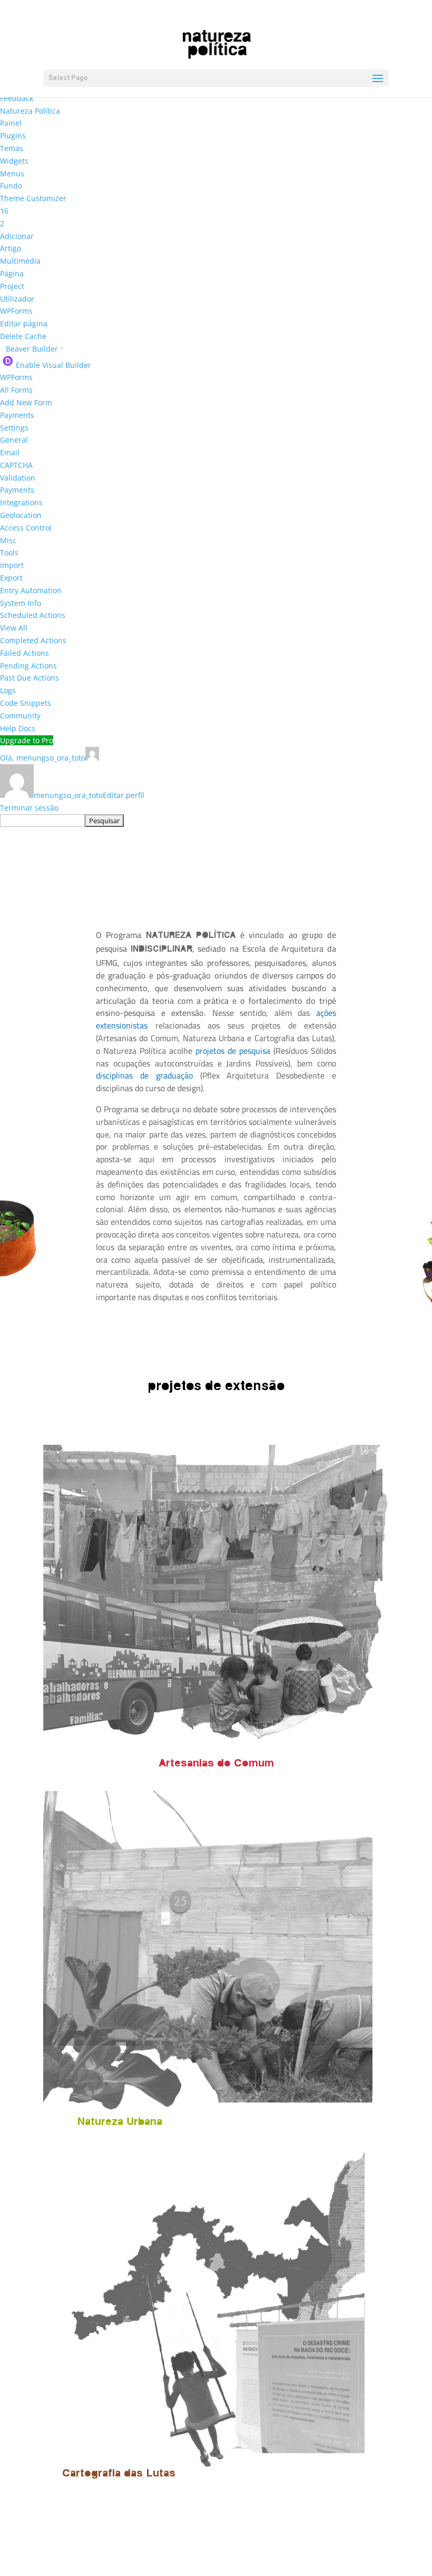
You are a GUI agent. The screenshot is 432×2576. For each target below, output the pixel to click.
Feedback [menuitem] (17, 98)
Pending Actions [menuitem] (28, 666)
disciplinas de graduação (144, 1075)
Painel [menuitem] (11, 123)
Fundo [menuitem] (11, 186)
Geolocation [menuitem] (21, 515)
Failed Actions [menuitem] (24, 653)
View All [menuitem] (14, 628)
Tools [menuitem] (9, 552)
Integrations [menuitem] (21, 502)
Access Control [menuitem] (26, 528)
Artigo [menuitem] (11, 248)
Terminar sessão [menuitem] (29, 808)
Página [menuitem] (12, 273)
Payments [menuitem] (17, 415)
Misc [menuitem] (8, 540)
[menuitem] (4, 211)
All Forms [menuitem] (16, 390)
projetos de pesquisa (233, 1051)
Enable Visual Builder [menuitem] (53, 365)
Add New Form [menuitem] (26, 402)
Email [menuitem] (10, 452)
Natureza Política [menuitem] (30, 111)
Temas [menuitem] (12, 148)
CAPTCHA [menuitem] (16, 465)
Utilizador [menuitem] (17, 299)
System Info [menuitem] (21, 603)
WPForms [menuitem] (16, 311)
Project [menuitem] (12, 286)
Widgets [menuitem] (14, 161)
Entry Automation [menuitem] (31, 590)
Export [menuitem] (11, 578)
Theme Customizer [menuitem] (33, 198)
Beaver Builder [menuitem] (35, 349)
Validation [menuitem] (18, 478)
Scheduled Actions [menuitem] (33, 615)
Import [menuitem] (12, 565)
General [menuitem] (14, 440)
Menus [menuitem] (12, 173)
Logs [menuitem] (8, 690)
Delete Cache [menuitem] (23, 336)
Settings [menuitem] (14, 428)
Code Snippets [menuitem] (26, 703)
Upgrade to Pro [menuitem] (27, 740)
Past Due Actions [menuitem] (30, 678)
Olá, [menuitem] (43, 758)
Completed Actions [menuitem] (33, 640)
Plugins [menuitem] (13, 136)
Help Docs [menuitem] (18, 728)
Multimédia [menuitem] (20, 261)
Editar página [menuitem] (24, 323)
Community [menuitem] (20, 716)
